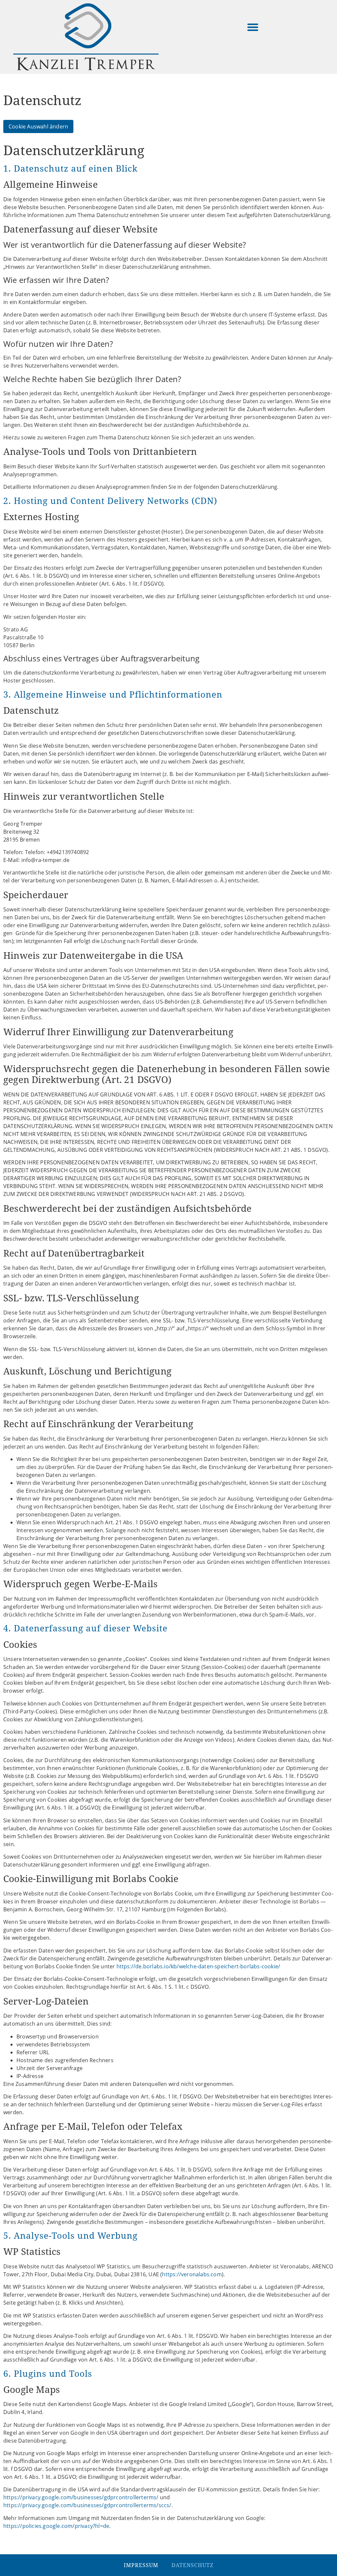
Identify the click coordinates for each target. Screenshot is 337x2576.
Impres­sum (141, 2565)
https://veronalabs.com (192, 2274)
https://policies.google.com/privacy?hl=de (56, 2526)
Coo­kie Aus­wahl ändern (38, 126)
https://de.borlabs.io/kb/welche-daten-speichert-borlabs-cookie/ (198, 1966)
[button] (253, 27)
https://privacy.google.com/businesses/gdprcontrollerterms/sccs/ (87, 2505)
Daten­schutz (192, 2565)
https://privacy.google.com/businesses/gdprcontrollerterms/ (81, 2497)
